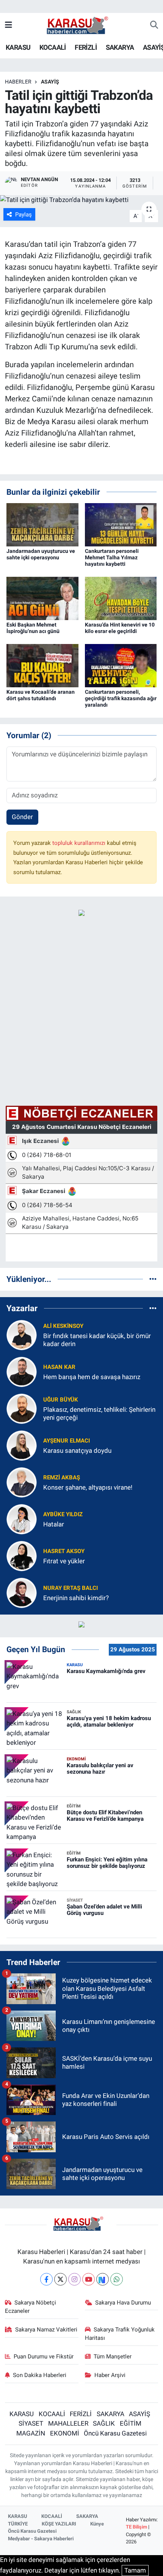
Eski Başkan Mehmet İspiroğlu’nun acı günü (33, 628)
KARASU (18, 47)
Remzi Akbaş (62, 1477)
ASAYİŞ (50, 82)
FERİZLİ (86, 47)
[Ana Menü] (9, 25)
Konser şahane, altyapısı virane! (88, 1487)
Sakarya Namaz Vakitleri (46, 2330)
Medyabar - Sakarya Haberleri (41, 2539)
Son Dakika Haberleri (40, 2375)
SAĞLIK (104, 2423)
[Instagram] (74, 2279)
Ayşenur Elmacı (67, 1441)
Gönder (22, 817)
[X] (60, 2279)
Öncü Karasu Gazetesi (115, 2433)
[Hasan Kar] (22, 1372)
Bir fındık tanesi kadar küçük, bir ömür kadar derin (97, 1340)
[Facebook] (46, 2279)
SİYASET (31, 2423)
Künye (97, 2524)
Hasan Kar (59, 1367)
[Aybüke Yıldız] (22, 1519)
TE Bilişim (136, 2527)
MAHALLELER (68, 2423)
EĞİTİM (131, 2423)
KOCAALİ (53, 47)
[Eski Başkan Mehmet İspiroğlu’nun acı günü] (42, 598)
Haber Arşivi (110, 2375)
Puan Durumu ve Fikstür (44, 2357)
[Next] (103, 2279)
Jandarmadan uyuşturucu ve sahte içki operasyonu (41, 554)
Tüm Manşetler (113, 2357)
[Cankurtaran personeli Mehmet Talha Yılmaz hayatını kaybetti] (121, 524)
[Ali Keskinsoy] (22, 1335)
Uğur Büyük (61, 1400)
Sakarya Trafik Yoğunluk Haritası (120, 2334)
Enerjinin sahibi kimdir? (76, 1598)
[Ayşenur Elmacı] (22, 1445)
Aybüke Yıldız (63, 1514)
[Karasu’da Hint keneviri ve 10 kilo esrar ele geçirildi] (121, 598)
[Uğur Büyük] (22, 1408)
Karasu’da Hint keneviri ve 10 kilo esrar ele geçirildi (120, 628)
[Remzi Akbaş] (22, 1482)
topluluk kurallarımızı (80, 843)
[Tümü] (153, 1279)
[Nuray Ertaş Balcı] (22, 1593)
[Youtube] (89, 2279)
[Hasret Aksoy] (22, 1556)
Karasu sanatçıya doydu (77, 1451)
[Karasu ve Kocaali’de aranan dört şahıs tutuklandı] (42, 665)
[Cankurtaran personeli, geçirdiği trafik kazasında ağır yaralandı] (121, 665)
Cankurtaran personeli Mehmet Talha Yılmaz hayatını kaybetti (112, 557)
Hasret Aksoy (64, 1551)
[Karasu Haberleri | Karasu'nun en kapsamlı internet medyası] (81, 25)
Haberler (18, 82)
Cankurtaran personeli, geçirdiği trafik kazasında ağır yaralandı (121, 698)
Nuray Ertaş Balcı (71, 1588)
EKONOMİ (65, 2433)
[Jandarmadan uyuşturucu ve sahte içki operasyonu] (42, 524)
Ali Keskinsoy (63, 1326)
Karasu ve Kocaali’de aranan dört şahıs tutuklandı (41, 695)
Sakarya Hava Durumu (123, 2303)
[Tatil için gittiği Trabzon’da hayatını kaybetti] (81, 200)
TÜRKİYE (18, 2524)
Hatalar (54, 1524)
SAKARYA (120, 47)
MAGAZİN (31, 2433)
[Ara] (154, 25)
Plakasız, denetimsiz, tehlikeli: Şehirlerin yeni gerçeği (99, 1413)
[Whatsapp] (117, 2279)
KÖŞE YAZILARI (59, 2524)
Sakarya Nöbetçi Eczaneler (31, 2307)
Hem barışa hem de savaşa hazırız (92, 1377)
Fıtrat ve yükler (64, 1561)
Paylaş (24, 215)
